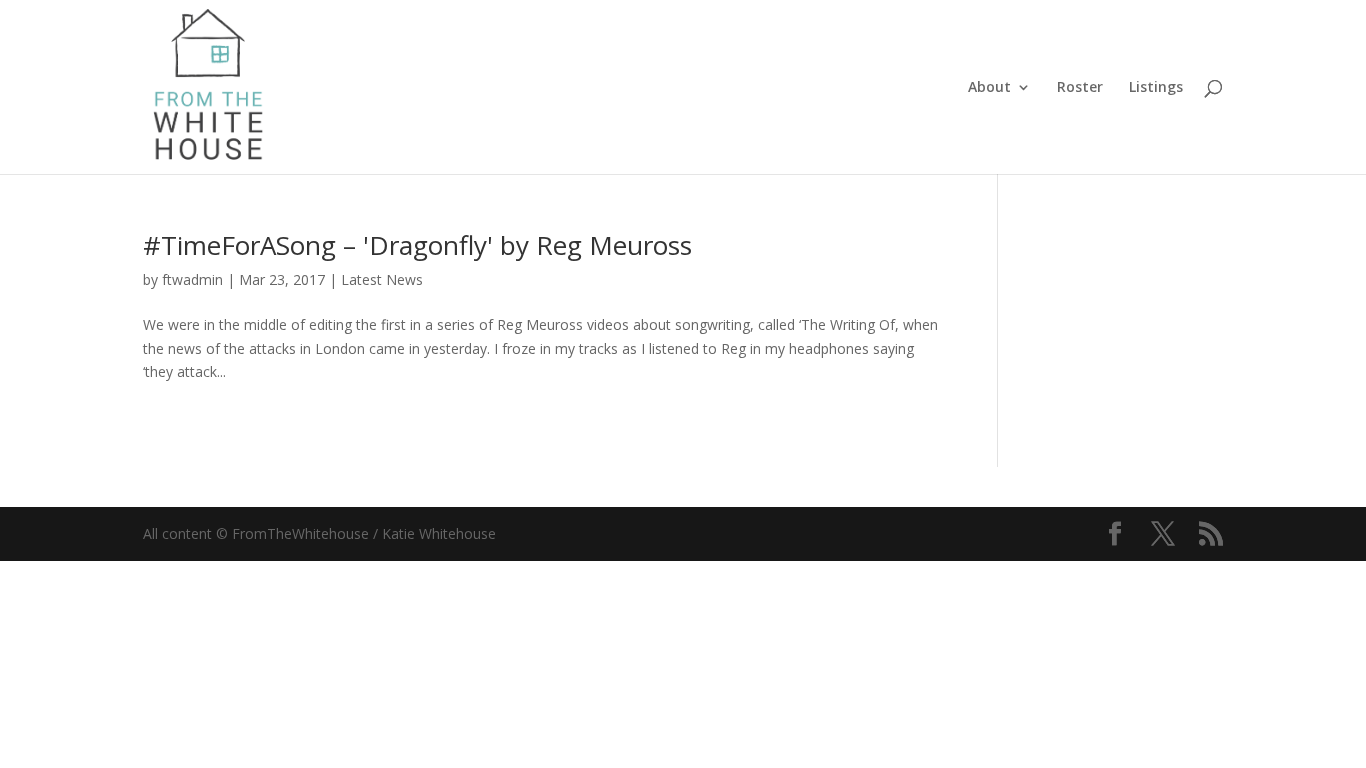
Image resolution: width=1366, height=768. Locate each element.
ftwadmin (192, 279)
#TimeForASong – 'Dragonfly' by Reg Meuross (417, 245)
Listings (1156, 88)
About (989, 88)
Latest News (382, 279)
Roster (1080, 88)
